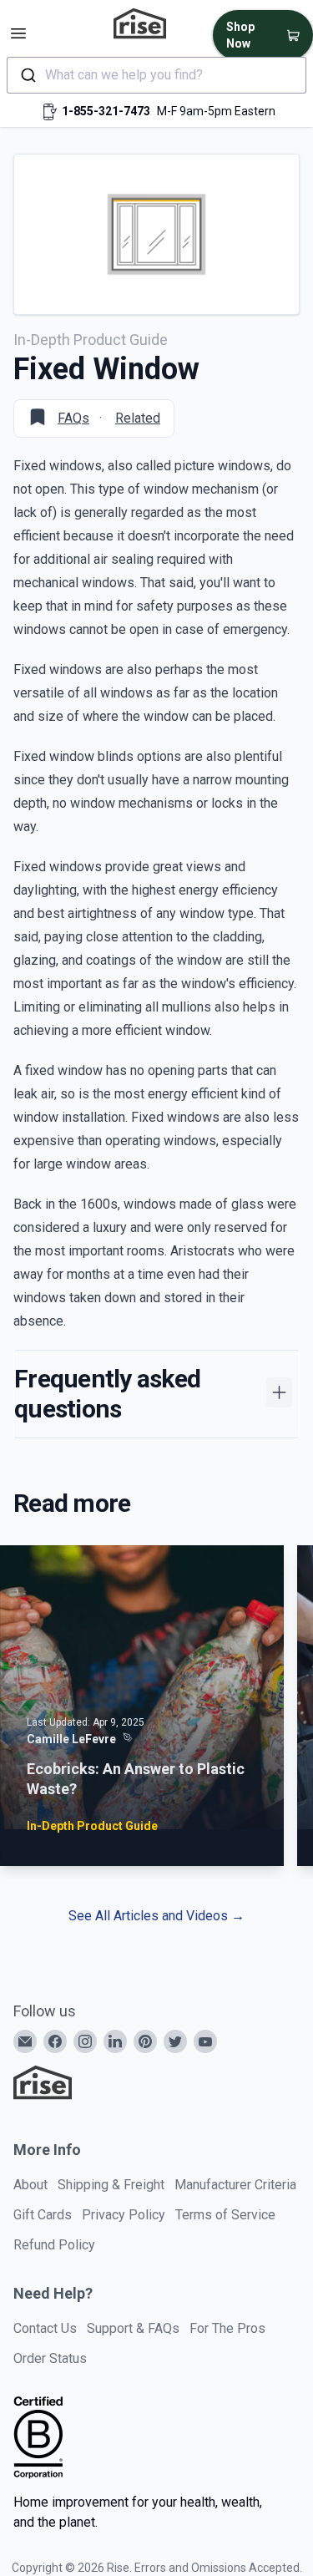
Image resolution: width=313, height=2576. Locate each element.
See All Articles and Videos (156, 1916)
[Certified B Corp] (38, 2437)
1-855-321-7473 (106, 111)
